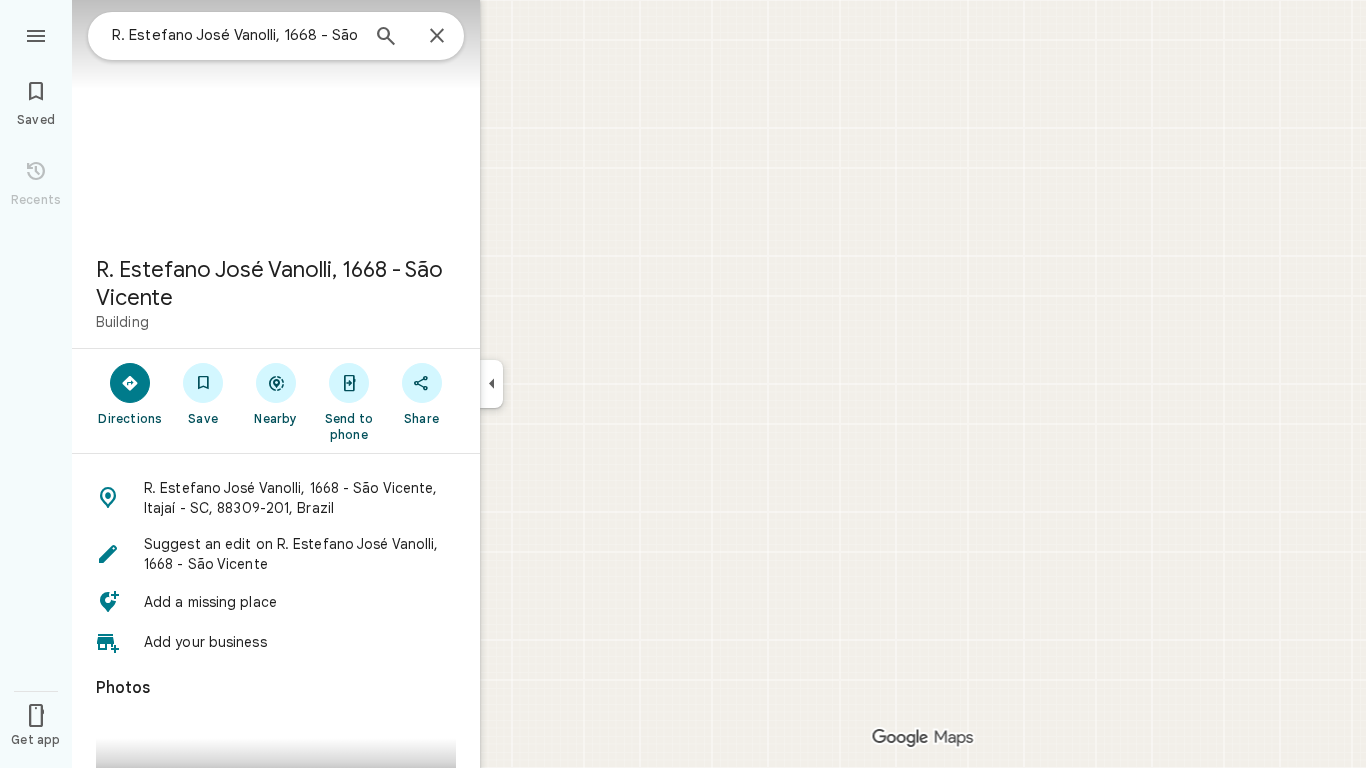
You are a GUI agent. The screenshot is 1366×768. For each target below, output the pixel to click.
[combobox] (235, 35)
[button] (276, 498)
